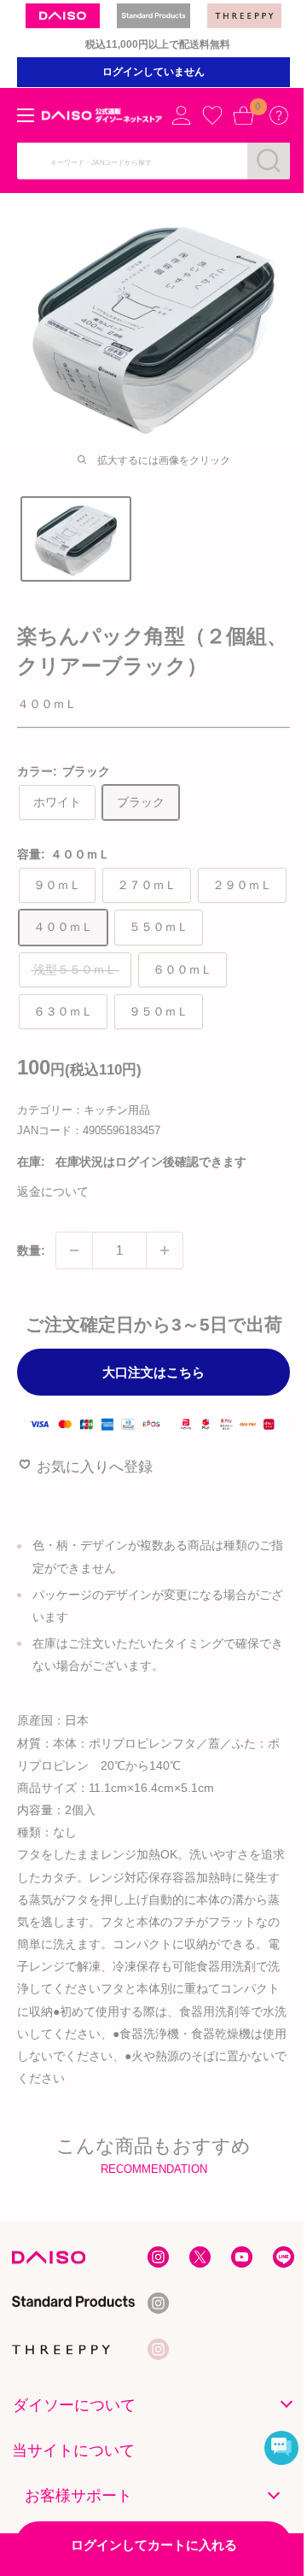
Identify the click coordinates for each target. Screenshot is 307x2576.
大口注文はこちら (153, 1372)
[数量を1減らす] (74, 1250)
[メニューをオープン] (26, 115)
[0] (243, 115)
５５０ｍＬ (159, 927)
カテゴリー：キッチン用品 (84, 1110)
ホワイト (57, 802)
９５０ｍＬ (159, 1011)
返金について (53, 1191)
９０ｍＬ (57, 885)
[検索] (269, 161)
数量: (31, 1250)
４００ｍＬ (63, 927)
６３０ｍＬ (63, 1011)
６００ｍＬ (182, 969)
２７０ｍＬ (147, 885)
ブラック (141, 802)
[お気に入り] (212, 115)
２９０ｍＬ (242, 885)
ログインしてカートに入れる (154, 2545)
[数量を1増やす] (165, 1250)
